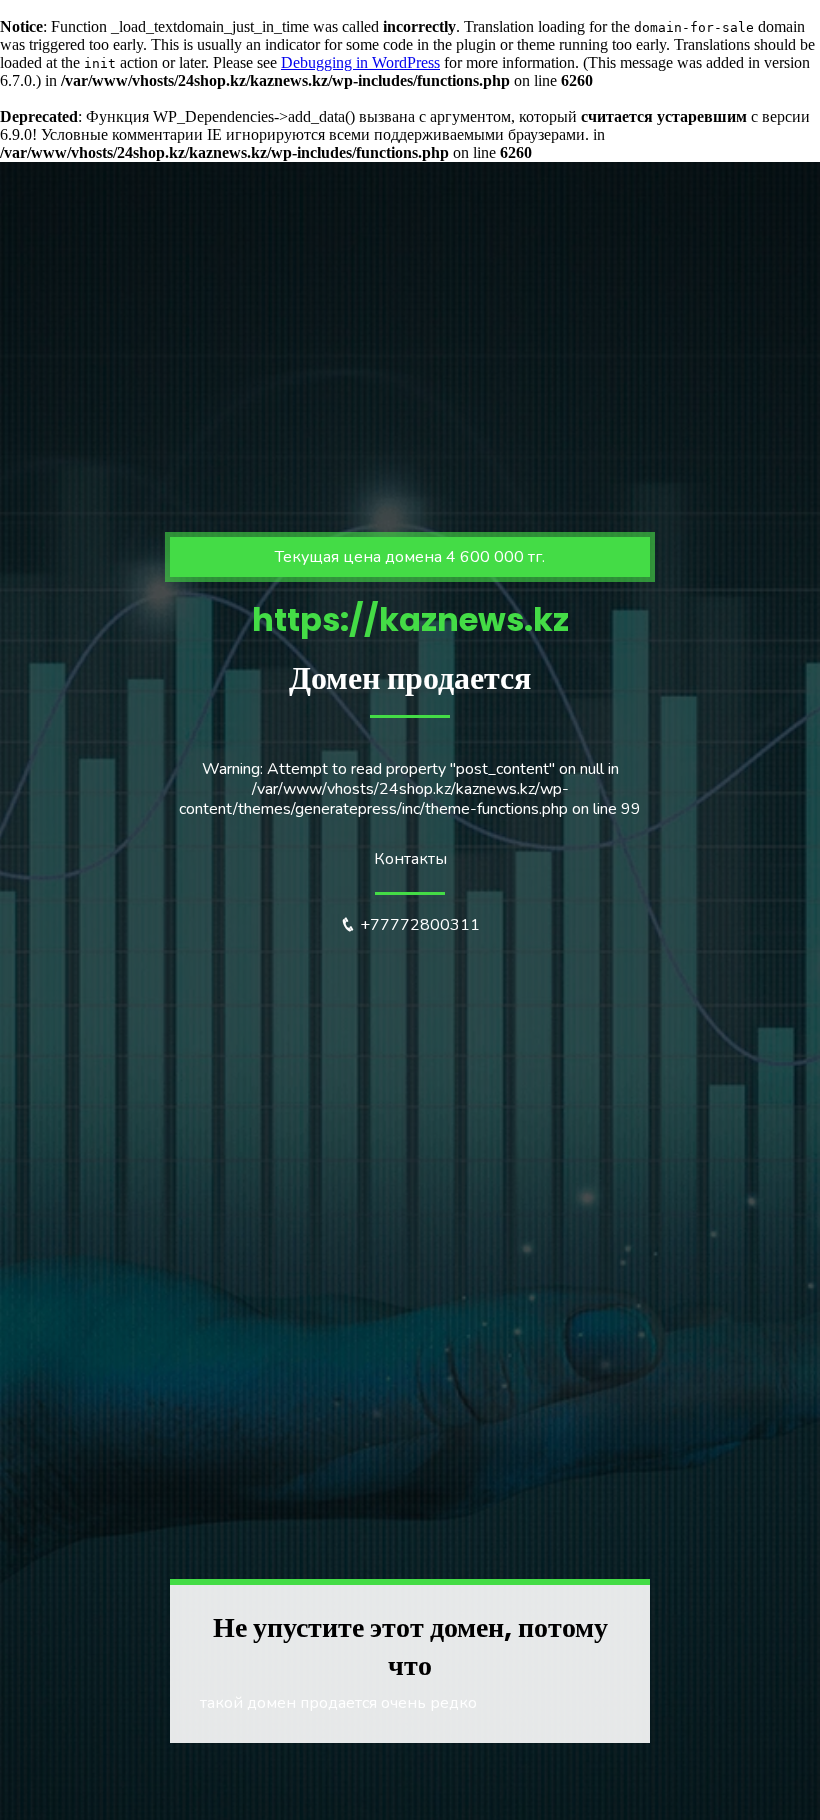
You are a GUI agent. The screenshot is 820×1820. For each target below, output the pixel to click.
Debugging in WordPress (360, 62)
